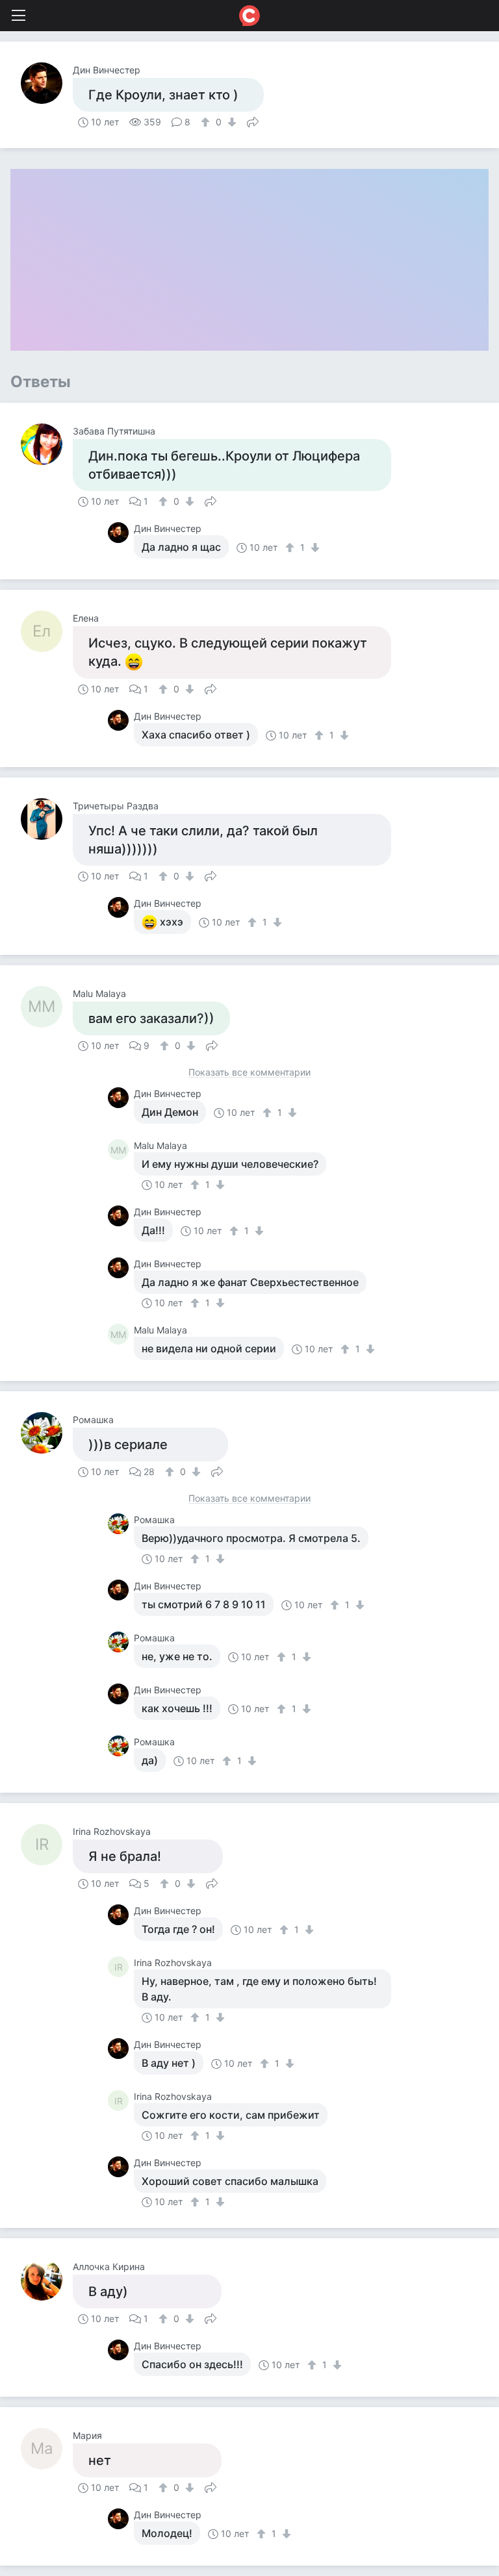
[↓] (230, 122)
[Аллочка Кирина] (47, 2280)
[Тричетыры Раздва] (47, 819)
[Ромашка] (47, 1433)
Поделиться (253, 121)
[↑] (207, 122)
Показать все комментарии (249, 1073)
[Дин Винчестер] (47, 83)
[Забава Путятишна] (47, 444)
